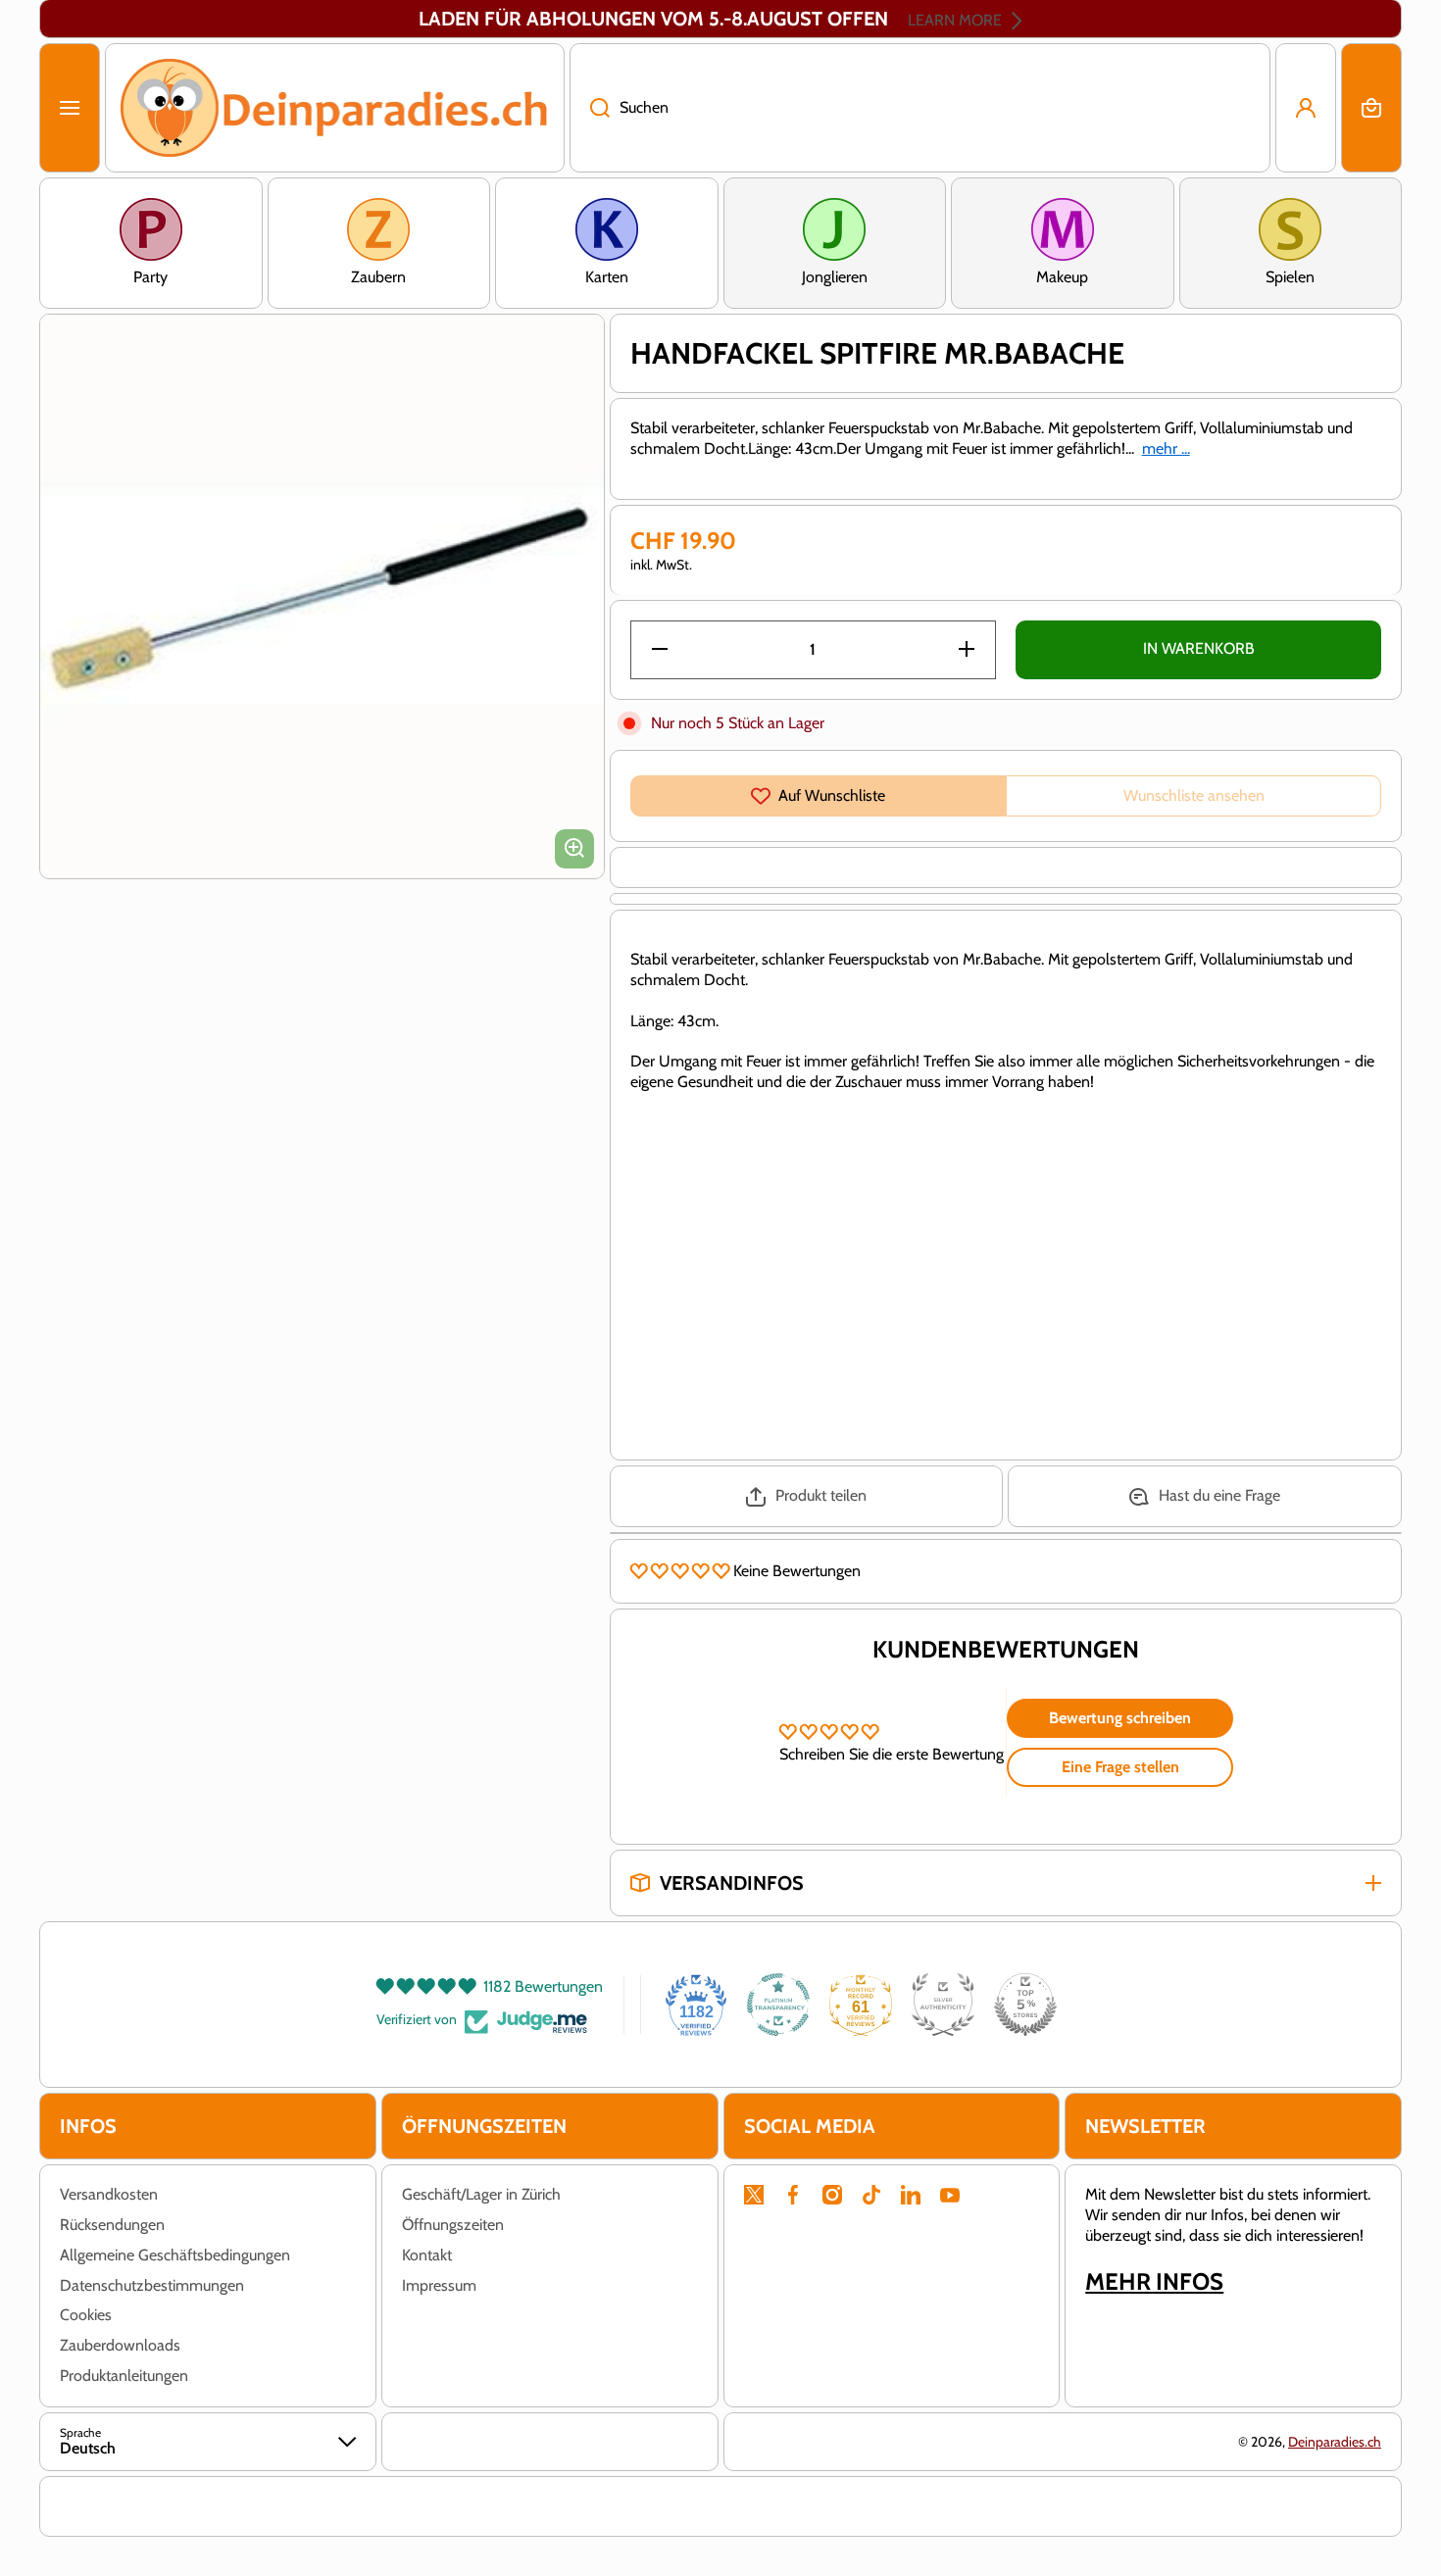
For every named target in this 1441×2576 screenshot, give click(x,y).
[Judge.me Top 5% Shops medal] (1025, 2005)
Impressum (439, 2285)
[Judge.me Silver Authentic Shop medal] (943, 2005)
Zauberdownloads (120, 2345)
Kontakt (427, 2255)
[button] (1371, 108)
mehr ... (1166, 448)
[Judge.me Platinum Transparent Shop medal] (778, 2005)
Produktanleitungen (124, 2376)
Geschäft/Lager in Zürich (481, 2194)
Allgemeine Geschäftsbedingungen (175, 2255)
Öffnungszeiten (453, 2225)
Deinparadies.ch (1335, 2442)
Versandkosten (109, 2194)
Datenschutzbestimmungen (152, 2285)
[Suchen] (590, 108)
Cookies (86, 2315)
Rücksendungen (112, 2225)
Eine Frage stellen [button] (1120, 1767)
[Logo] (335, 108)
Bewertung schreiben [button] (1120, 1718)
